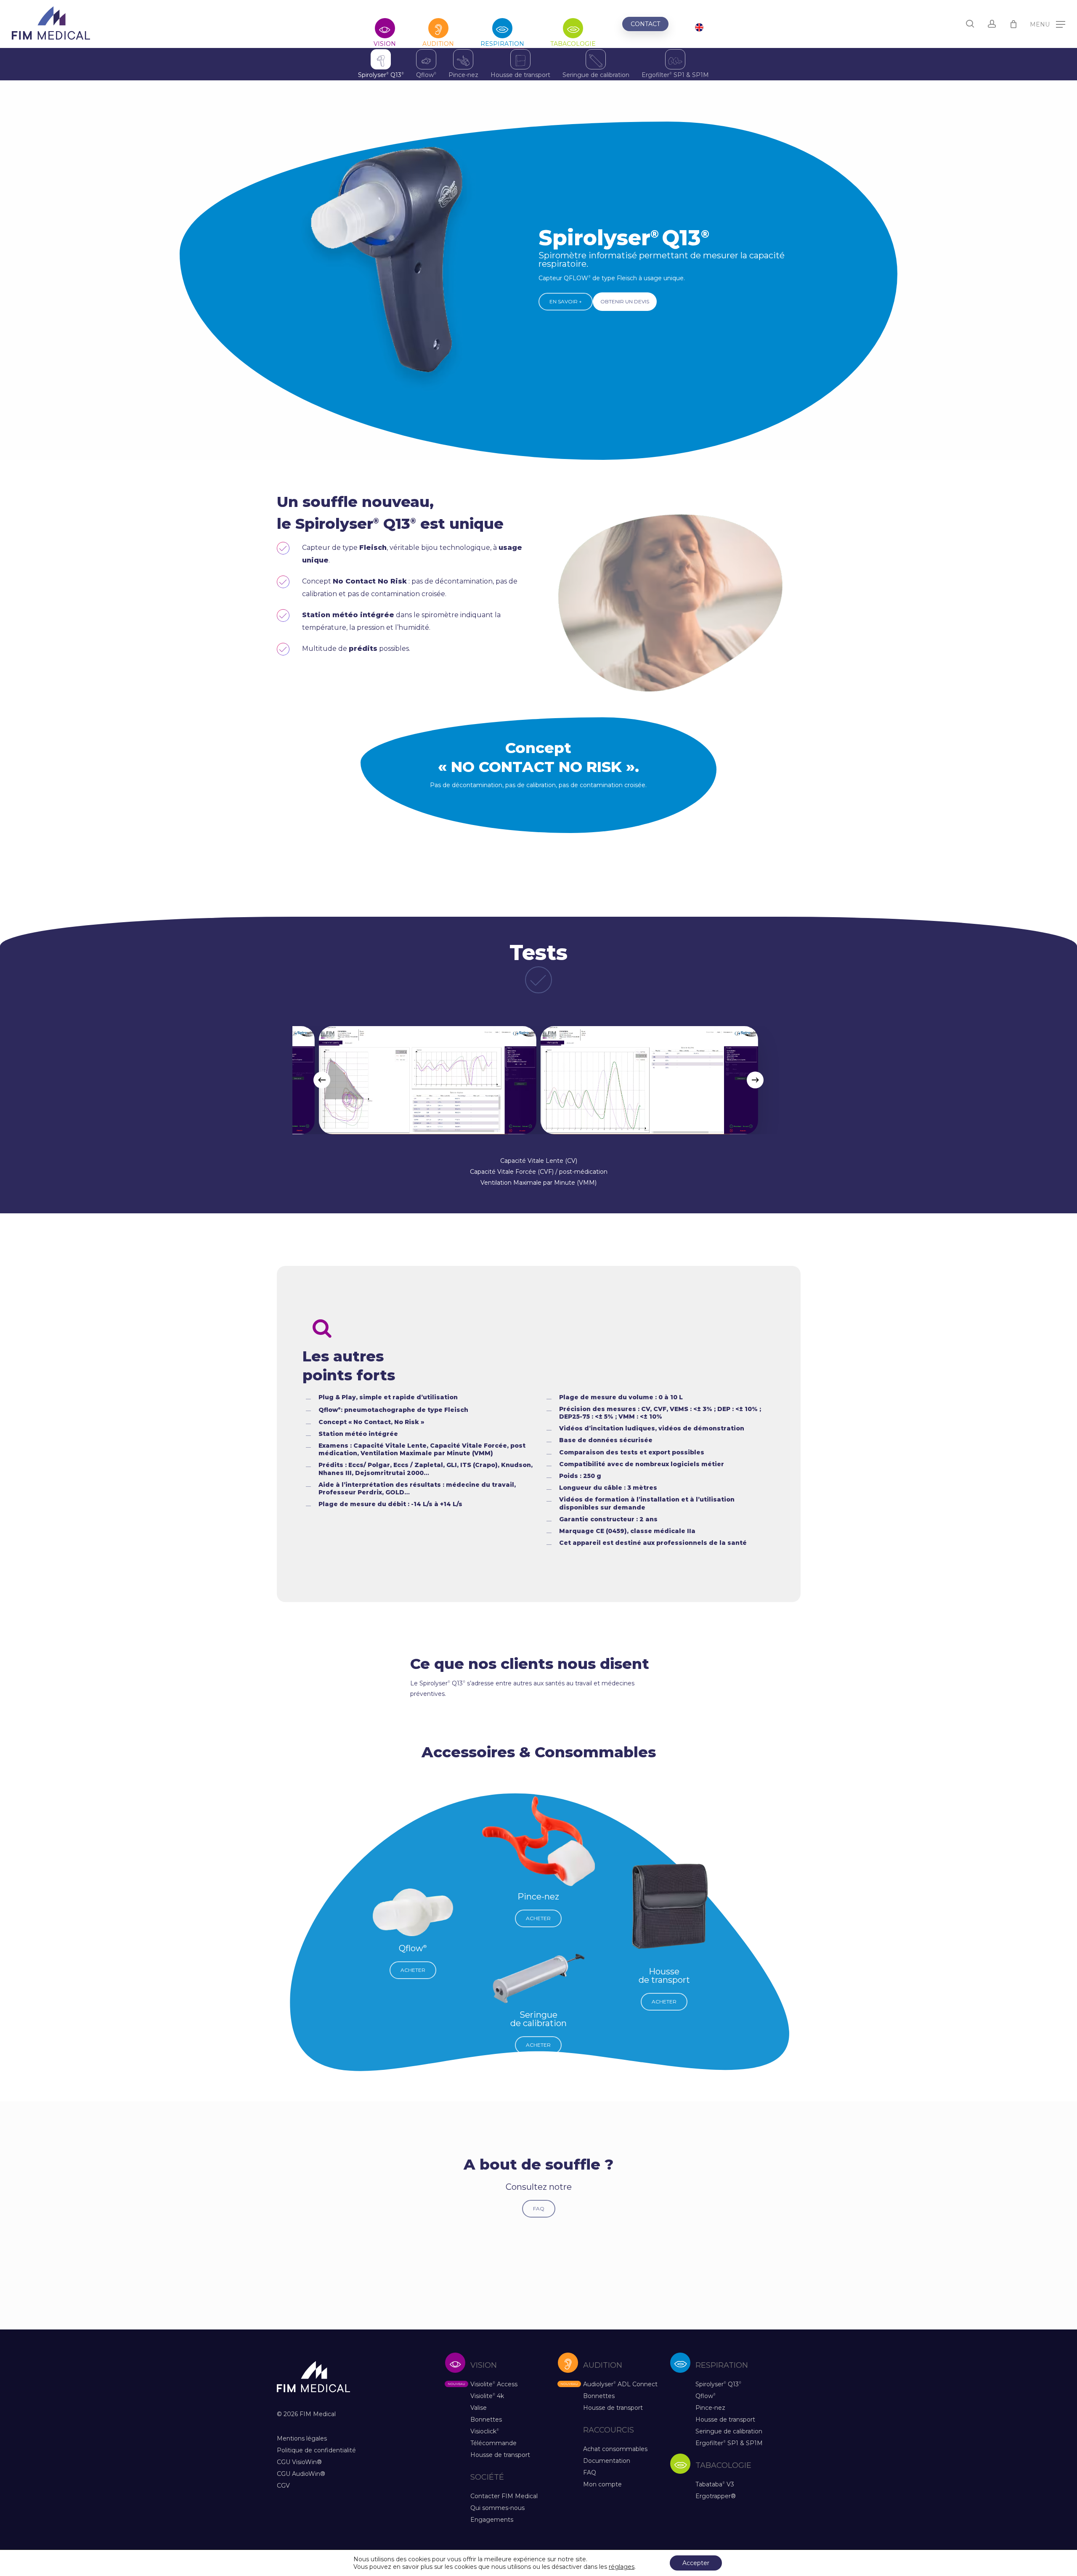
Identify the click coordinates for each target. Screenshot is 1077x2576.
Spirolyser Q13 (381, 75)
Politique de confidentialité (316, 2450)
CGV (283, 2486)
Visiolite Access (494, 2384)
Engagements (492, 2520)
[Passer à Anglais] (699, 28)
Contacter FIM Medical (504, 2496)
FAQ (590, 2473)
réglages (622, 2567)
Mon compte (602, 2484)
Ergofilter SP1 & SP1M (675, 75)
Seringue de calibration (596, 75)
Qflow (426, 75)
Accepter (696, 2563)
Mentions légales (302, 2438)
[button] (1048, 24)
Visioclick (485, 2431)
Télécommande (493, 2443)
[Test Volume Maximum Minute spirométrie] (538, 1080)
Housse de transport (520, 75)
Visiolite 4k (487, 2396)
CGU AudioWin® (301, 2474)
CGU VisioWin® (299, 2462)
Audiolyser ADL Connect (620, 2384)
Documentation (607, 2461)
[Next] (755, 1080)
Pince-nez (463, 75)
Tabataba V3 (715, 2484)
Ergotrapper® (716, 2496)
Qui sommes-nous (497, 2508)
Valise (479, 2408)
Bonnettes (486, 2419)
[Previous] (322, 1080)
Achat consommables (615, 2449)
